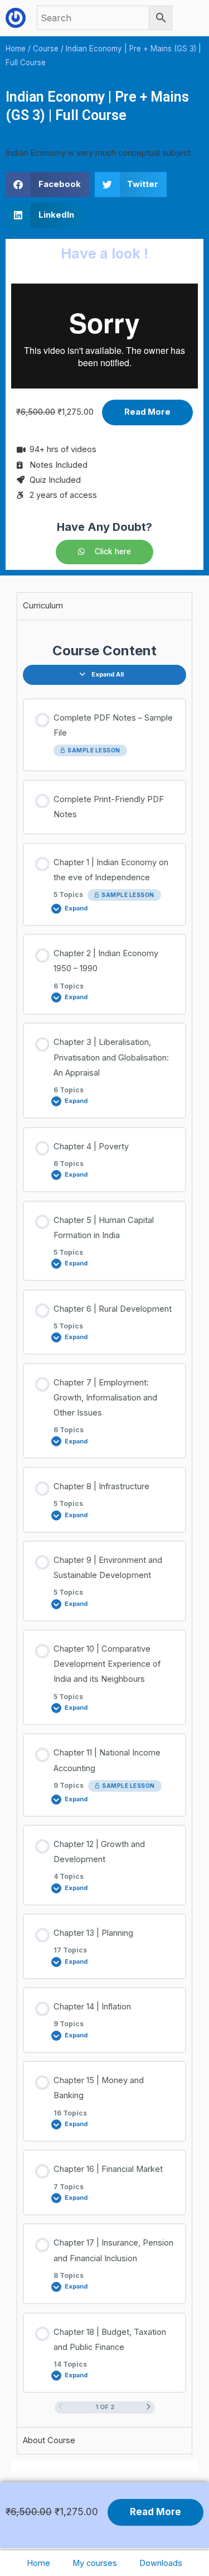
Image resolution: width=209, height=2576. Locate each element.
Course (46, 49)
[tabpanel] (104, 1524)
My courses (95, 2563)
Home (38, 2563)
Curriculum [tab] (43, 606)
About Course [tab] (49, 2440)
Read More (147, 412)
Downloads (161, 2563)
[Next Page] (149, 2407)
